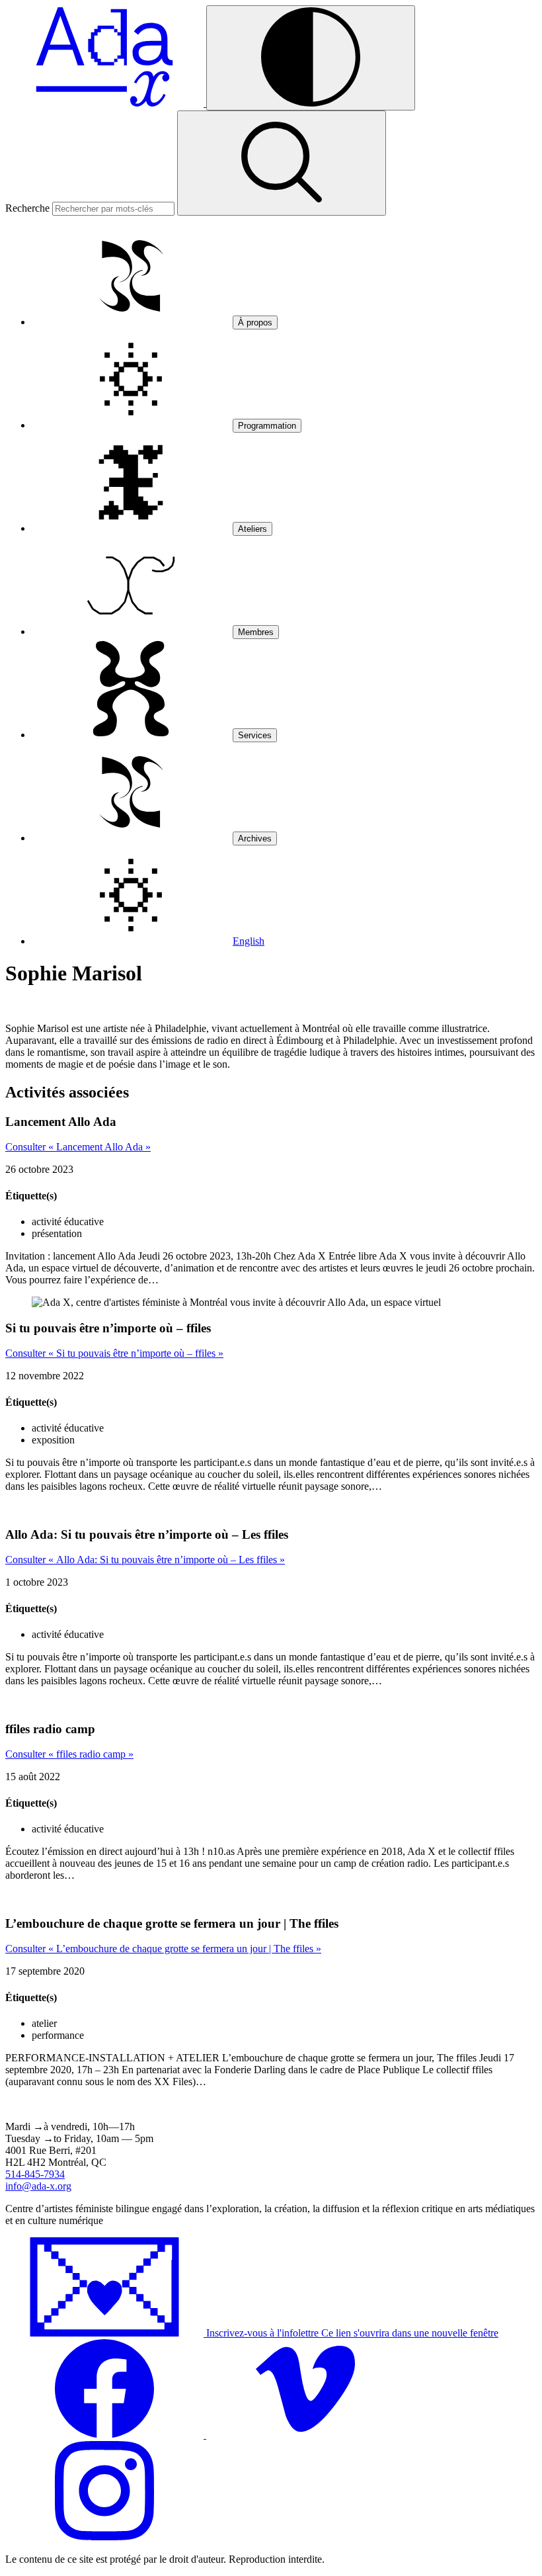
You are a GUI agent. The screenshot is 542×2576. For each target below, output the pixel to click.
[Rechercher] (282, 163)
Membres (256, 632)
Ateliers (252, 529)
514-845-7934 (35, 2174)
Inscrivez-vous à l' (351, 2333)
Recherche (27, 208)
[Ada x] (106, 103)
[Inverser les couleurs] (311, 58)
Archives (255, 838)
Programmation (267, 426)
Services (255, 735)
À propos (255, 322)
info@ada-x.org (38, 2186)
